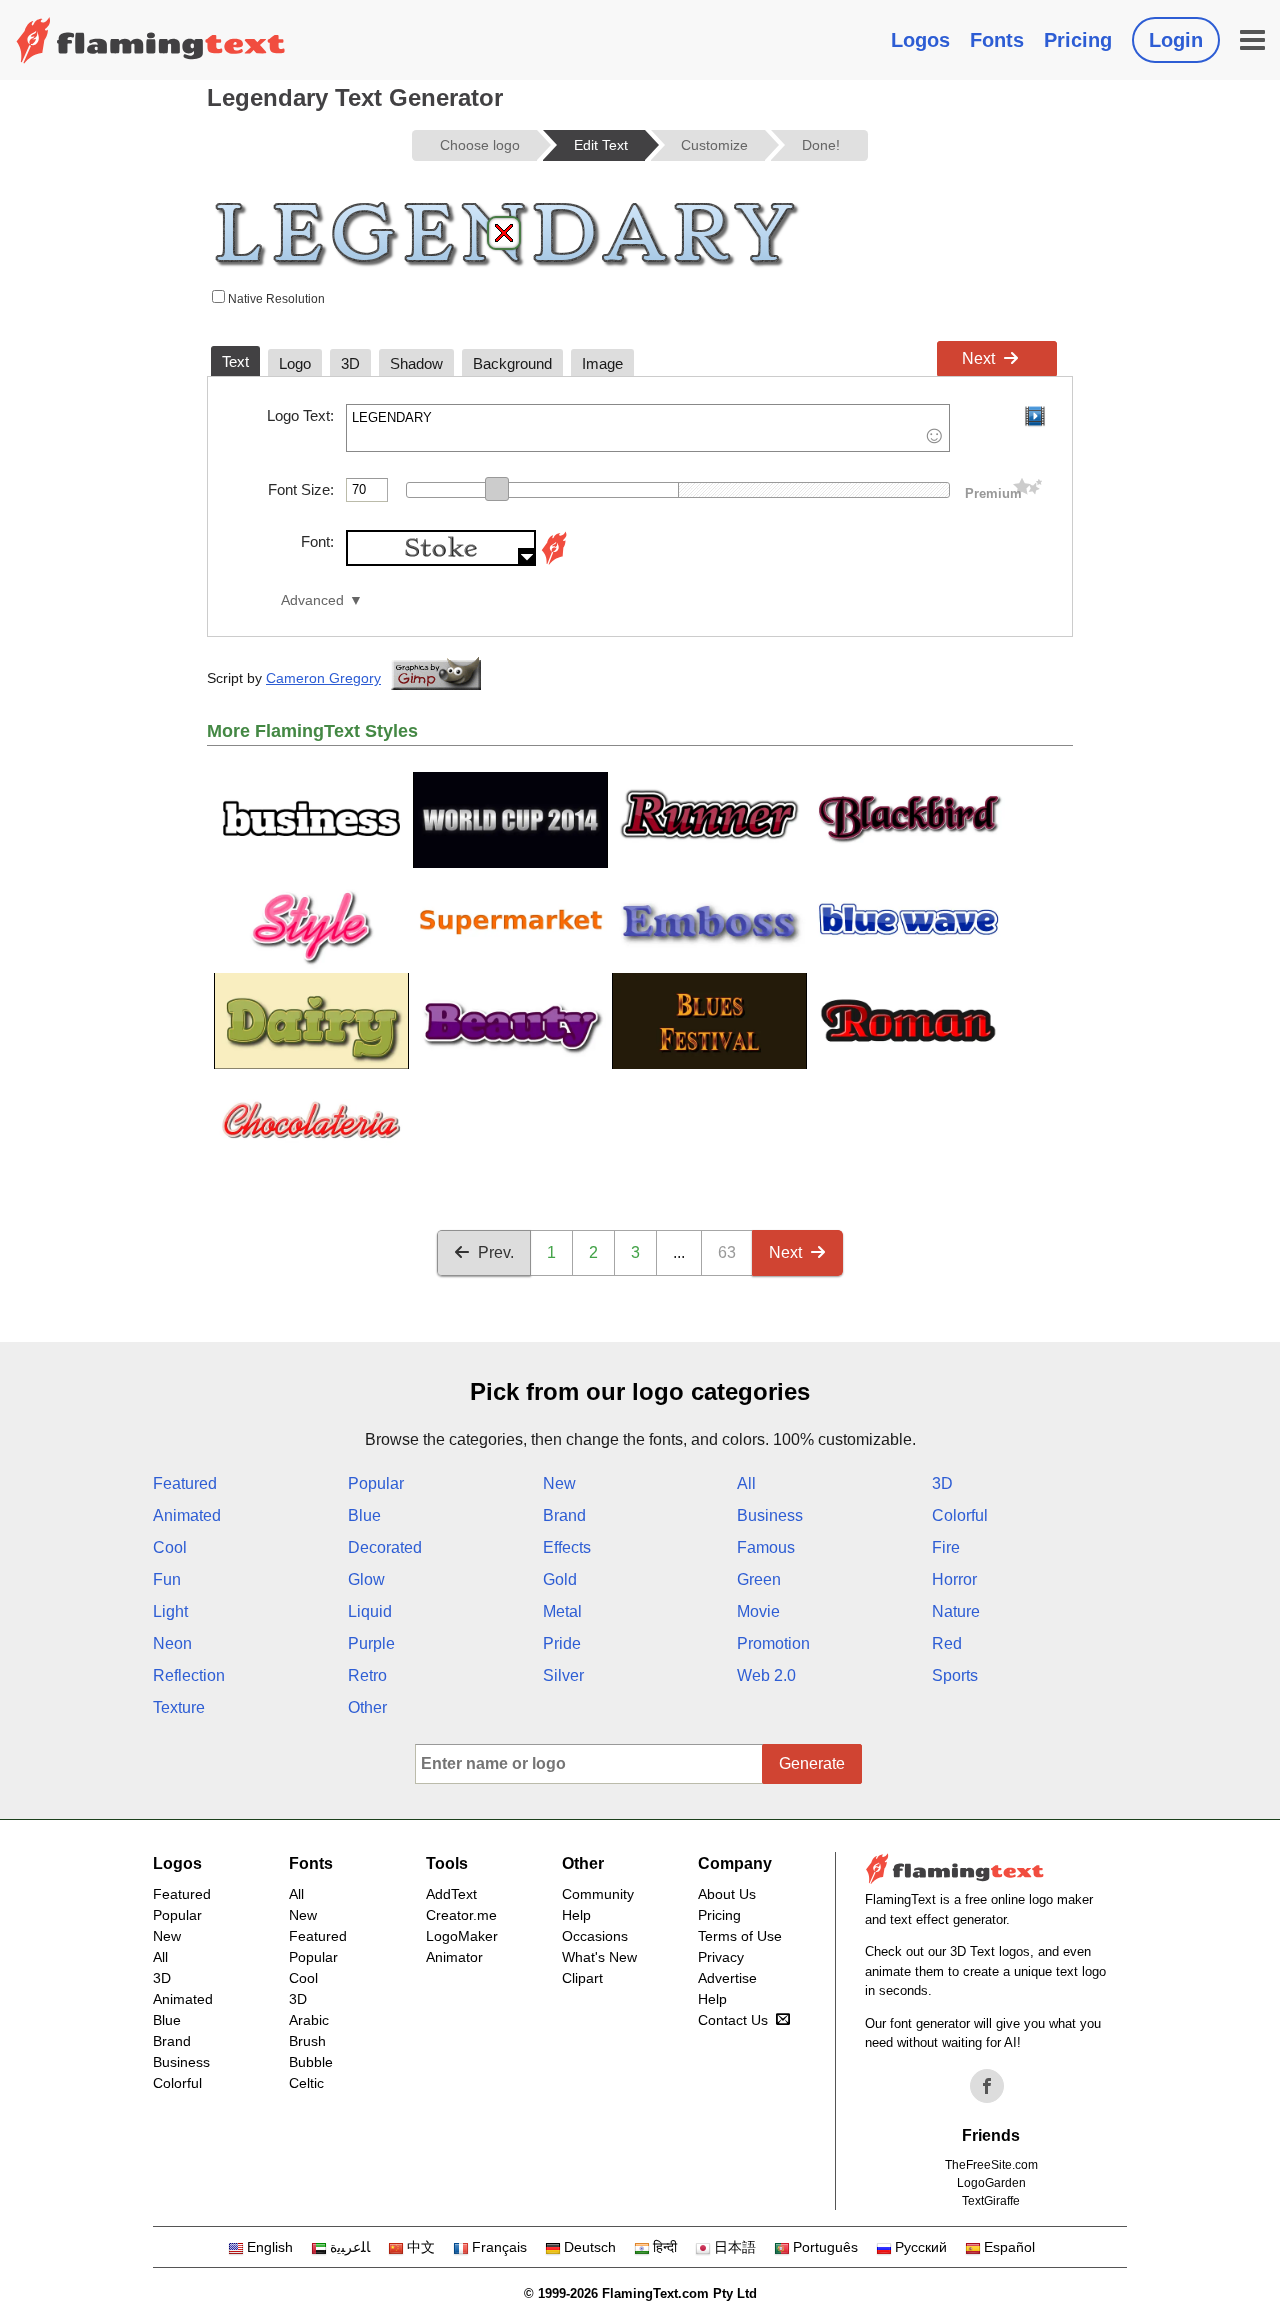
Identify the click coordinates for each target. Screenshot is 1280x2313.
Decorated (385, 1547)
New (559, 1483)
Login (1176, 40)
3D (942, 1483)
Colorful (960, 1515)
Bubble (311, 2062)
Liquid (370, 1611)
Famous (766, 1547)
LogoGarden (991, 2183)
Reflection (189, 1675)
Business (770, 1515)
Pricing (1078, 40)
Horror (954, 1579)
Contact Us (733, 2020)
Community (598, 1894)
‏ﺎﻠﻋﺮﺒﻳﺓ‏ (350, 2247)
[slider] (497, 489)
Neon (172, 1643)
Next (978, 358)
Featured (185, 1483)
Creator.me (461, 1915)
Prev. (496, 1252)
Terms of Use (740, 1936)
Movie (758, 1611)
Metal (562, 1611)
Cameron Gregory (323, 678)
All (746, 1483)
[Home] (151, 40)
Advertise (727, 1978)
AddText (451, 1894)
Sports (955, 1675)
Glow (366, 1579)
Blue (364, 1515)
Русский (921, 2247)
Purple (371, 1643)
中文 (421, 2247)
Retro (367, 1675)
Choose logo (480, 145)
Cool (170, 1547)
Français (499, 2247)
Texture (179, 1707)
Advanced (312, 600)
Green (759, 1579)
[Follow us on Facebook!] (987, 2086)
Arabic (309, 2020)
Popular (376, 1483)
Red (947, 1643)
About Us (727, 1894)
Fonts (997, 40)
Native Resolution (275, 299)
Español (1009, 2247)
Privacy (721, 1957)
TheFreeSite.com (991, 2165)
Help (576, 1915)
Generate (812, 1763)
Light (170, 1611)
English (270, 2247)
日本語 (735, 2247)
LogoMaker (462, 1936)
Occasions (595, 1936)
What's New (599, 1957)
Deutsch (590, 2247)
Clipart (582, 1978)
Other (367, 1707)
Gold (560, 1579)
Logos (920, 40)
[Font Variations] (554, 560)
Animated (187, 1515)
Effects (567, 1547)
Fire (946, 1547)
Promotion (773, 1643)
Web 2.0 (766, 1675)
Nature (956, 1611)
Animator (454, 1957)
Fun (167, 1579)
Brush (307, 2041)
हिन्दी (665, 2247)
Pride (562, 1643)
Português (825, 2247)
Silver (563, 1675)
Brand (564, 1515)
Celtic (306, 2083)
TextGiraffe (991, 2201)
